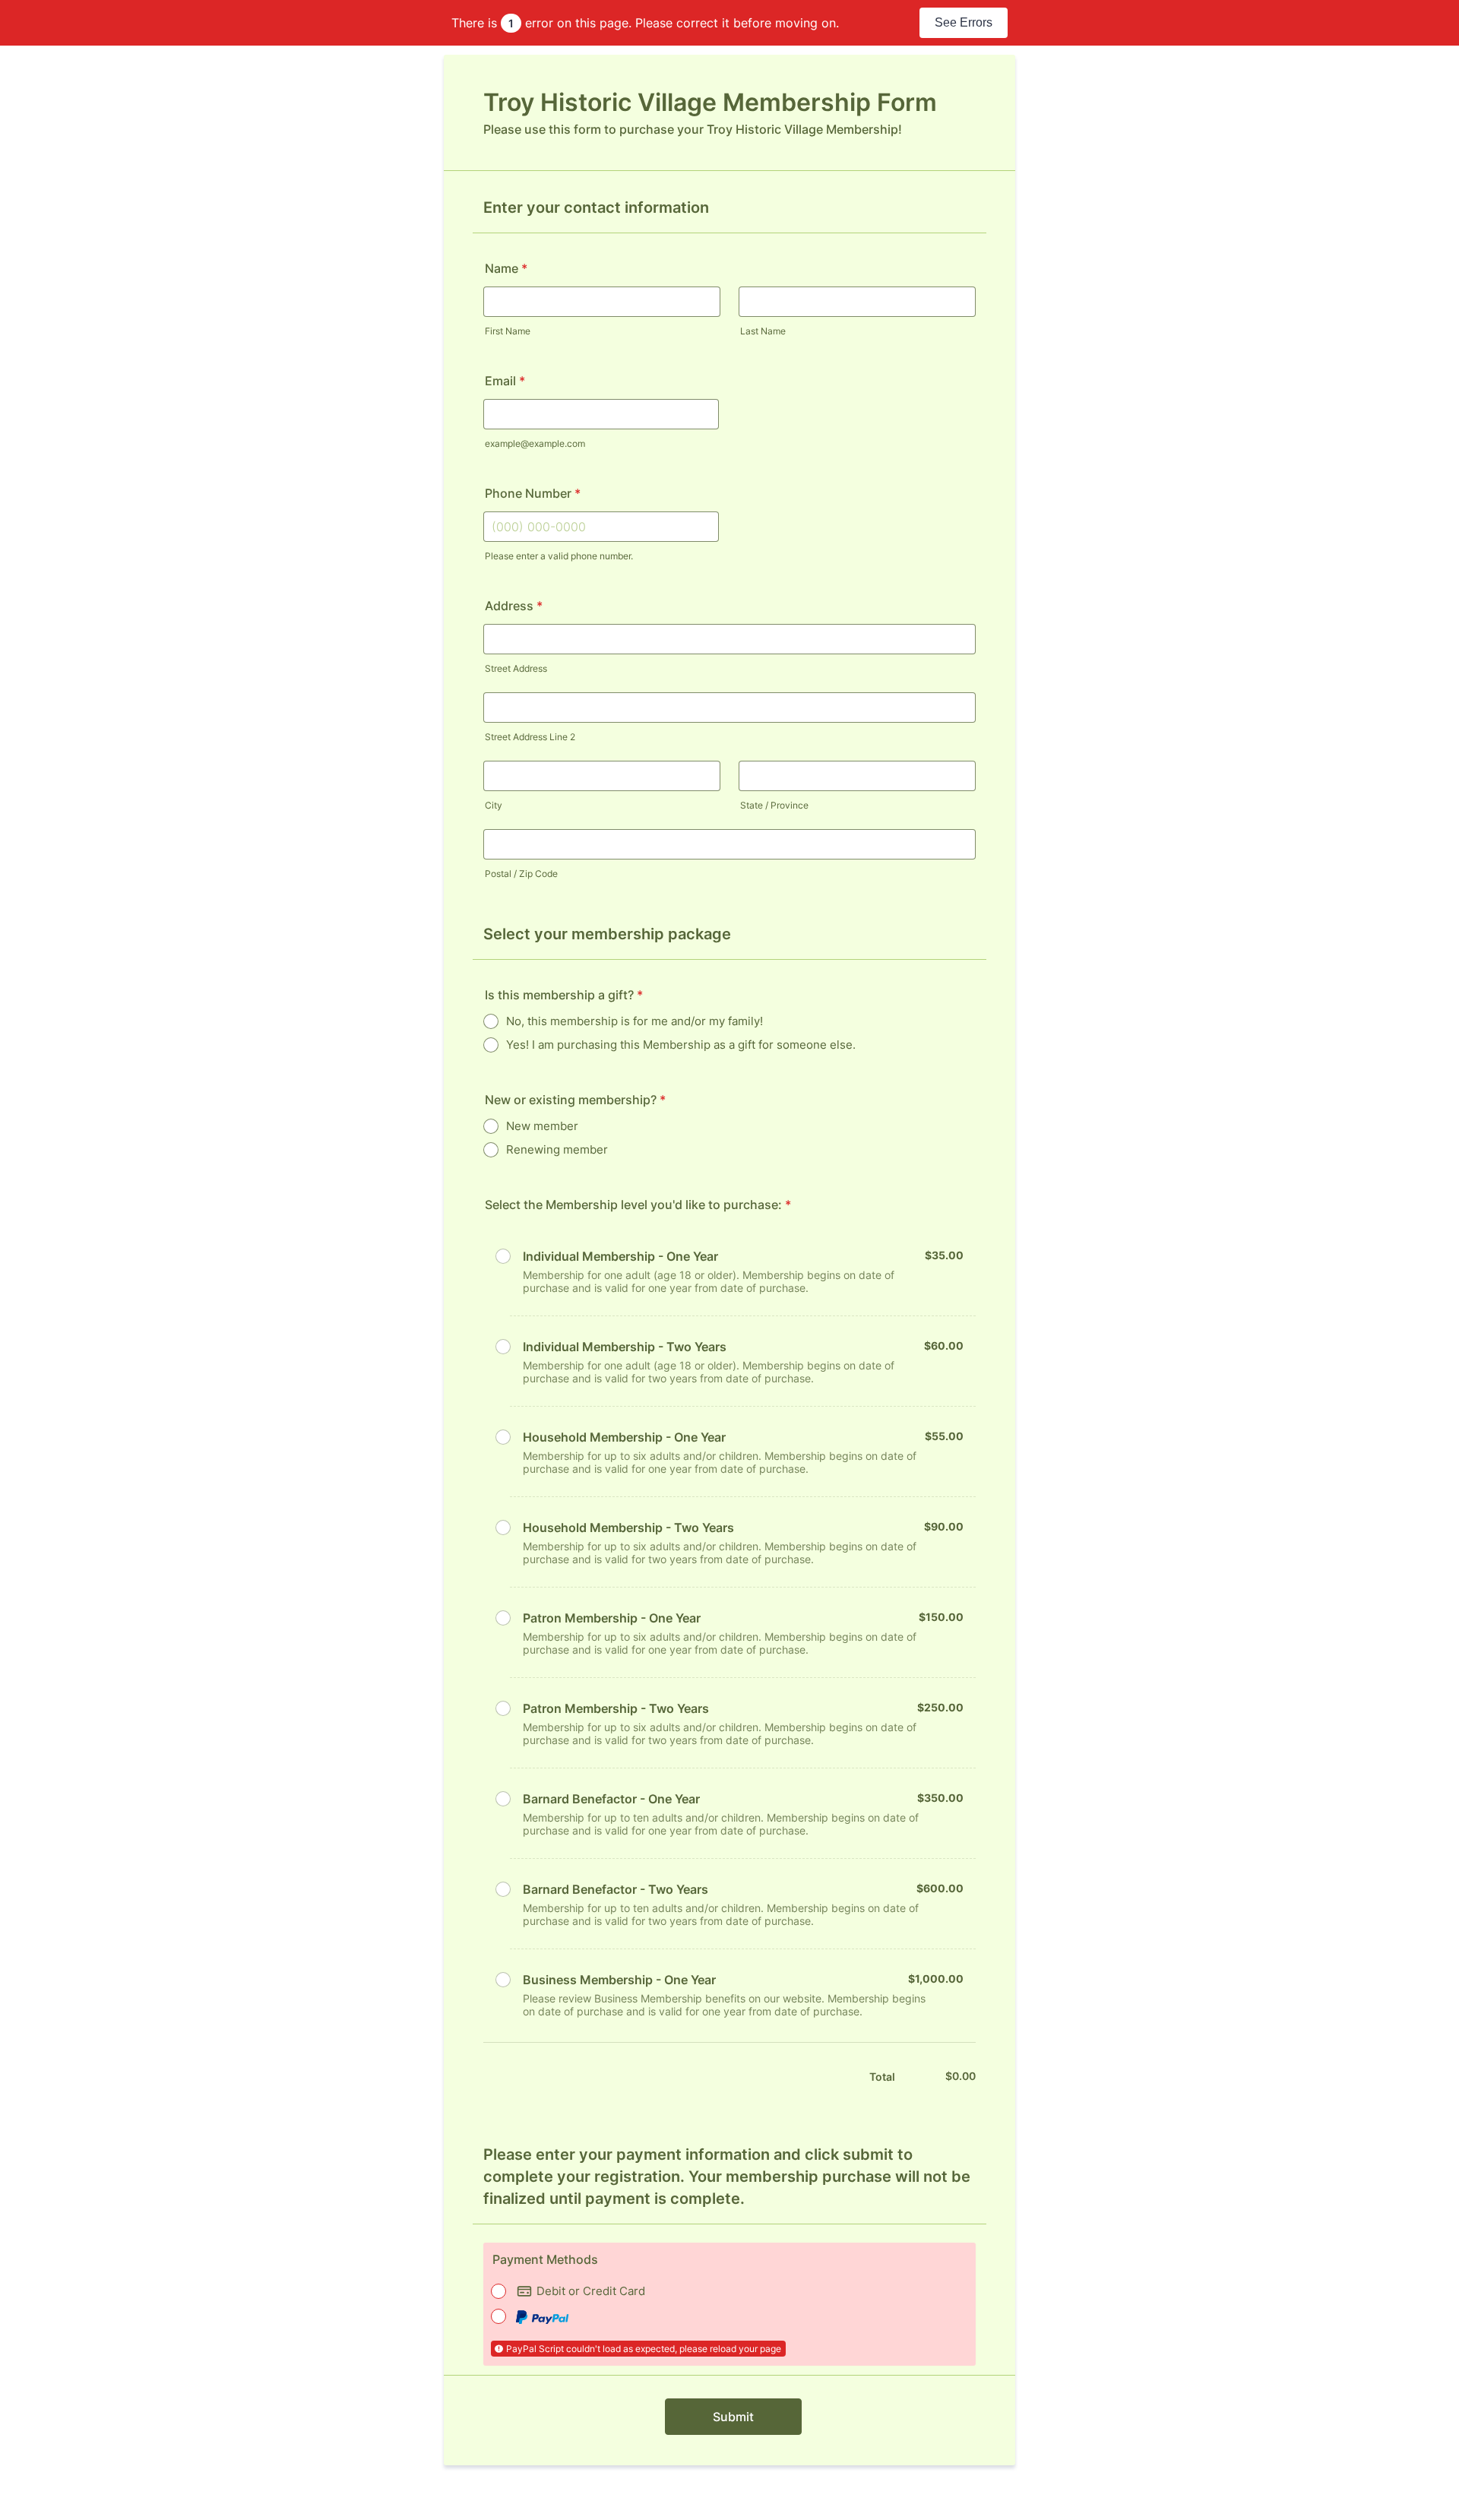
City (494, 805)
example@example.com (535, 443)
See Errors (964, 22)
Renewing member (557, 1149)
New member (542, 1126)
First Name (508, 331)
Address (514, 606)
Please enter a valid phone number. (559, 556)
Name (506, 268)
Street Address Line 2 (530, 737)
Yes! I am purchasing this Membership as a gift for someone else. (681, 1045)
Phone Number (533, 493)
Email (505, 381)
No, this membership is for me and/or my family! (635, 1021)
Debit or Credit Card (591, 2291)
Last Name (763, 331)
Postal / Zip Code (521, 874)
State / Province (774, 805)
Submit (733, 2417)
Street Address (516, 668)
